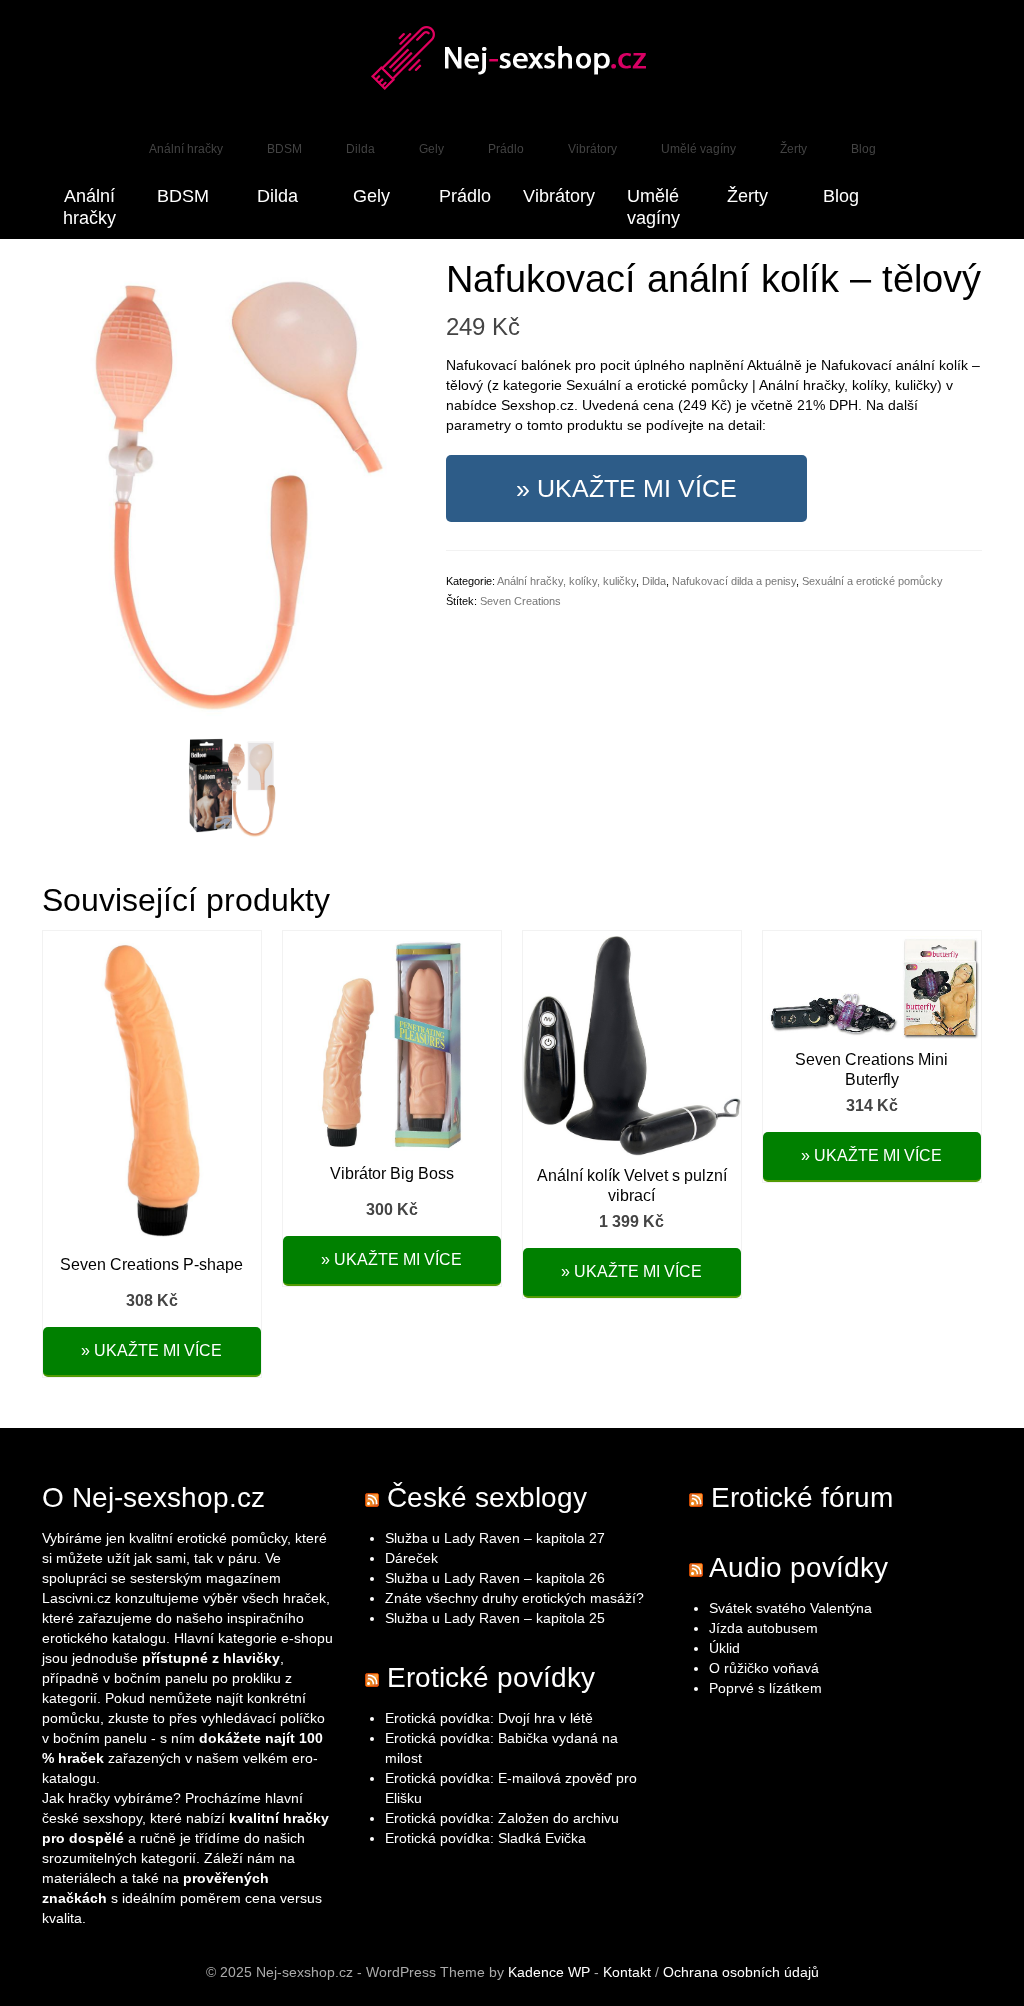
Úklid (724, 1648)
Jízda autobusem (763, 1628)
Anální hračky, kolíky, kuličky (566, 581)
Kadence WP (549, 1972)
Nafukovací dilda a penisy (734, 581)
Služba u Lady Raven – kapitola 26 (495, 1578)
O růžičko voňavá (764, 1668)
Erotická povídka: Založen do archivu (502, 1818)
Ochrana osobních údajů (741, 1972)
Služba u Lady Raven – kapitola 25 (495, 1618)
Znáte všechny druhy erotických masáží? (516, 1598)
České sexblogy (487, 1497)
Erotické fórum (802, 1497)
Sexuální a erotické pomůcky (872, 581)
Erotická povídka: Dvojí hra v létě (489, 1718)
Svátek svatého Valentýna (790, 1608)
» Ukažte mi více (626, 488)
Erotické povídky (491, 1677)
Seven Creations (520, 601)
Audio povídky (798, 1567)
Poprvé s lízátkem (765, 1688)
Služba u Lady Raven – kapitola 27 (495, 1538)
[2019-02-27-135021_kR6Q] (232, 786)
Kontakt (627, 1972)
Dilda (654, 581)
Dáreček (411, 1558)
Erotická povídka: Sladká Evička (485, 1838)
